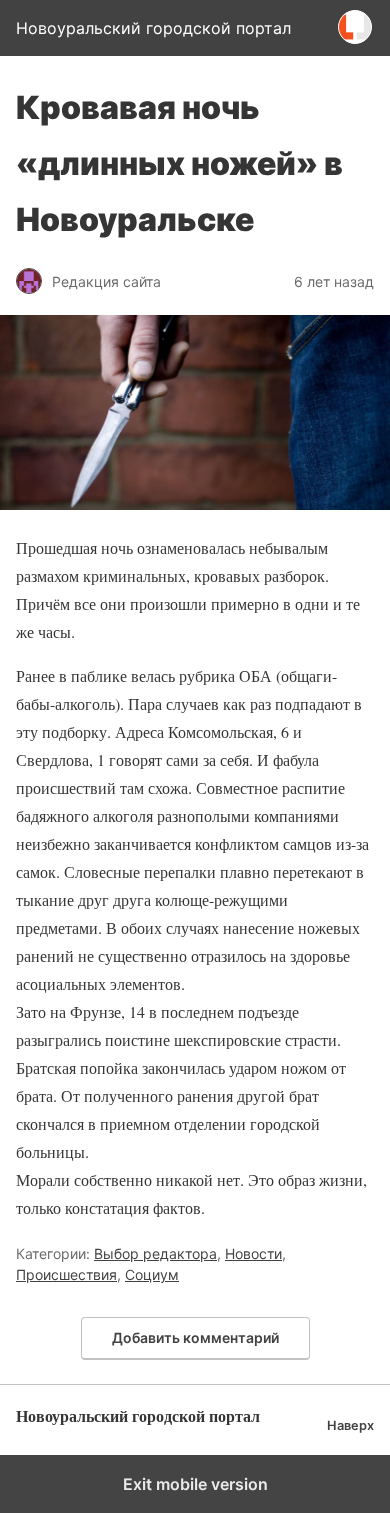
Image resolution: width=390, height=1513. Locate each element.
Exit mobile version (195, 1484)
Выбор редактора (155, 1253)
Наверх (350, 1425)
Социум (152, 1274)
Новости (253, 1253)
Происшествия (66, 1274)
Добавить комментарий (195, 1337)
